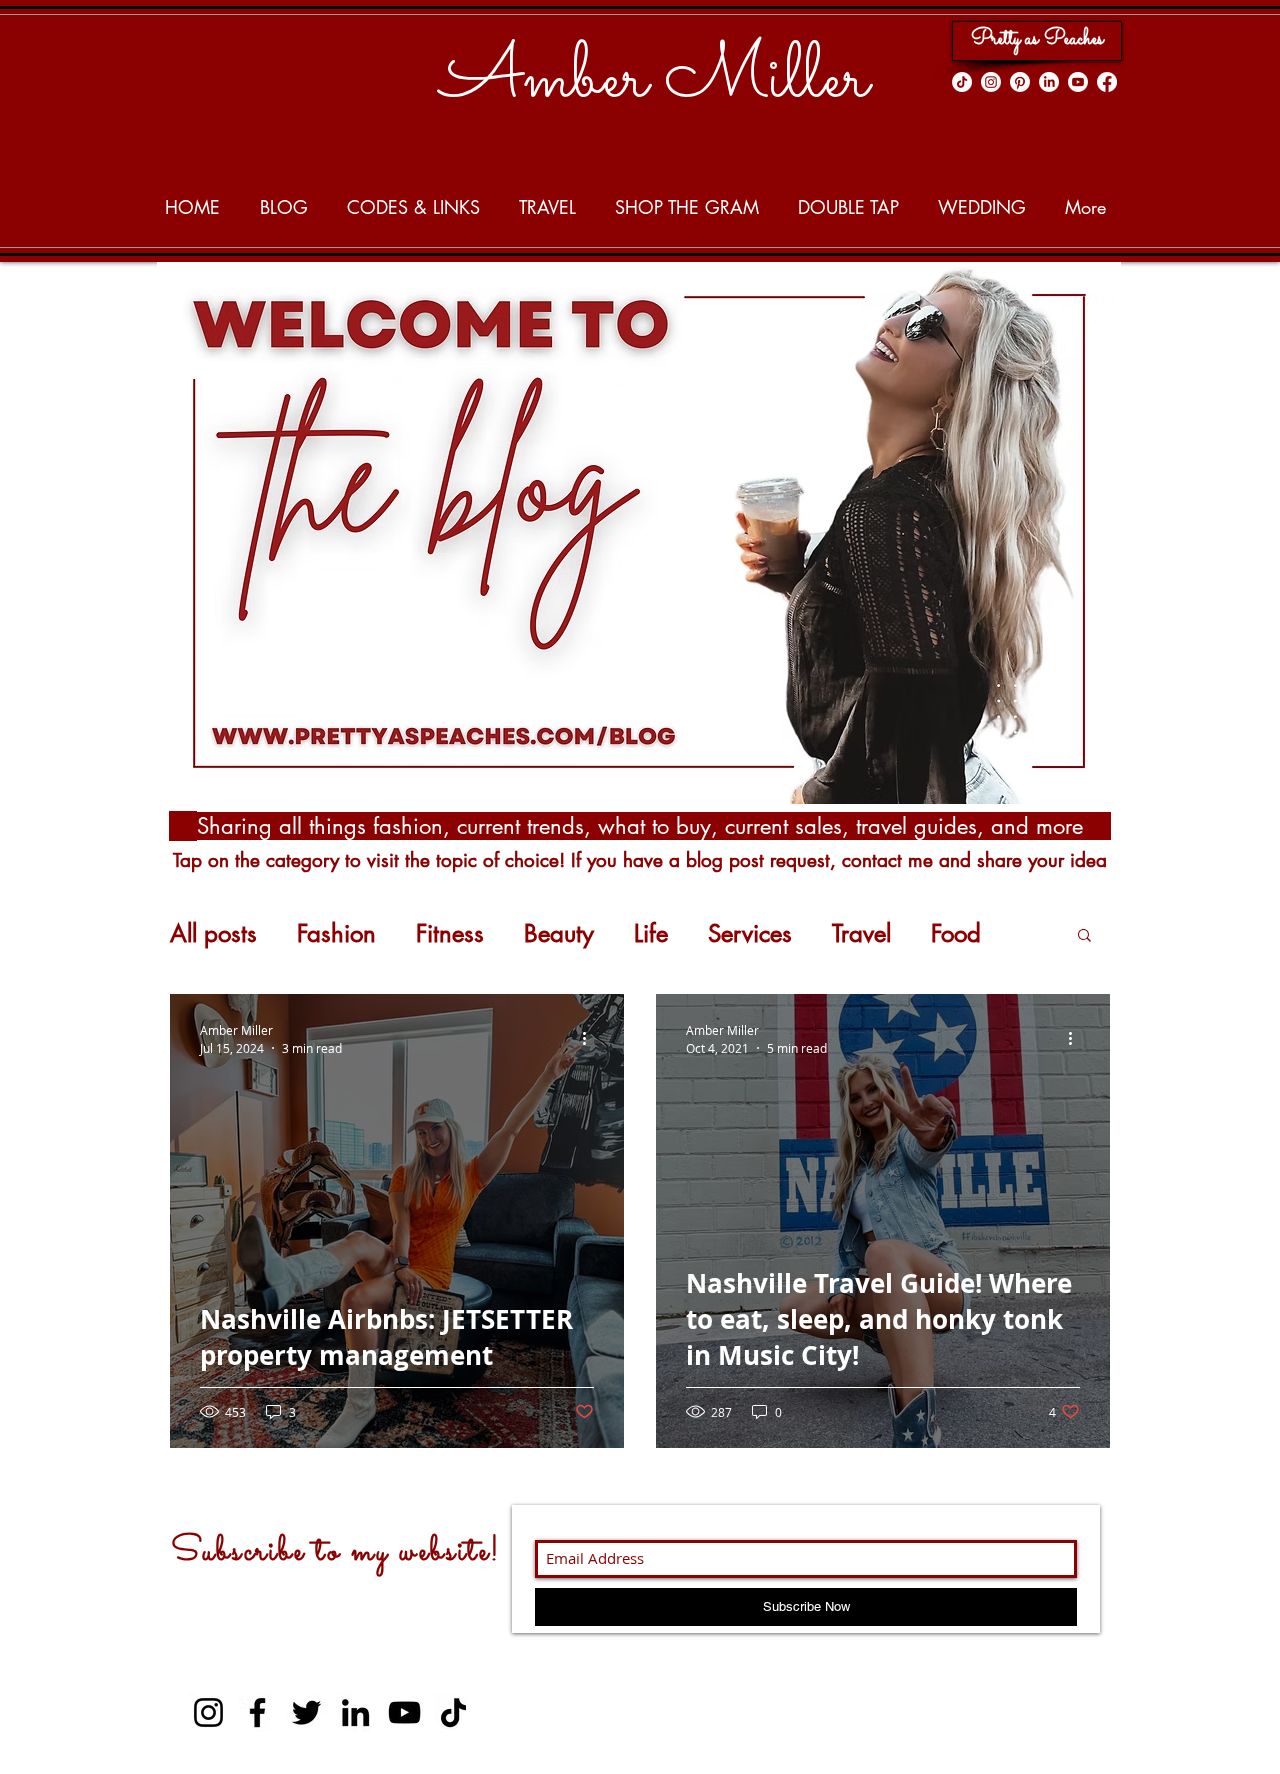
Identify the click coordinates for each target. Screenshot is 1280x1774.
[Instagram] (991, 82)
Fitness (450, 934)
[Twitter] (306, 1712)
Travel (861, 934)
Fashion (336, 934)
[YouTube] (404, 1712)
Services (750, 934)
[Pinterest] (1020, 82)
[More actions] (591, 1038)
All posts (213, 934)
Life (651, 934)
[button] (1084, 936)
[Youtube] (1078, 82)
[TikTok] (962, 82)
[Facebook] (1107, 82)
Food (956, 934)
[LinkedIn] (1049, 82)
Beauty (559, 934)
